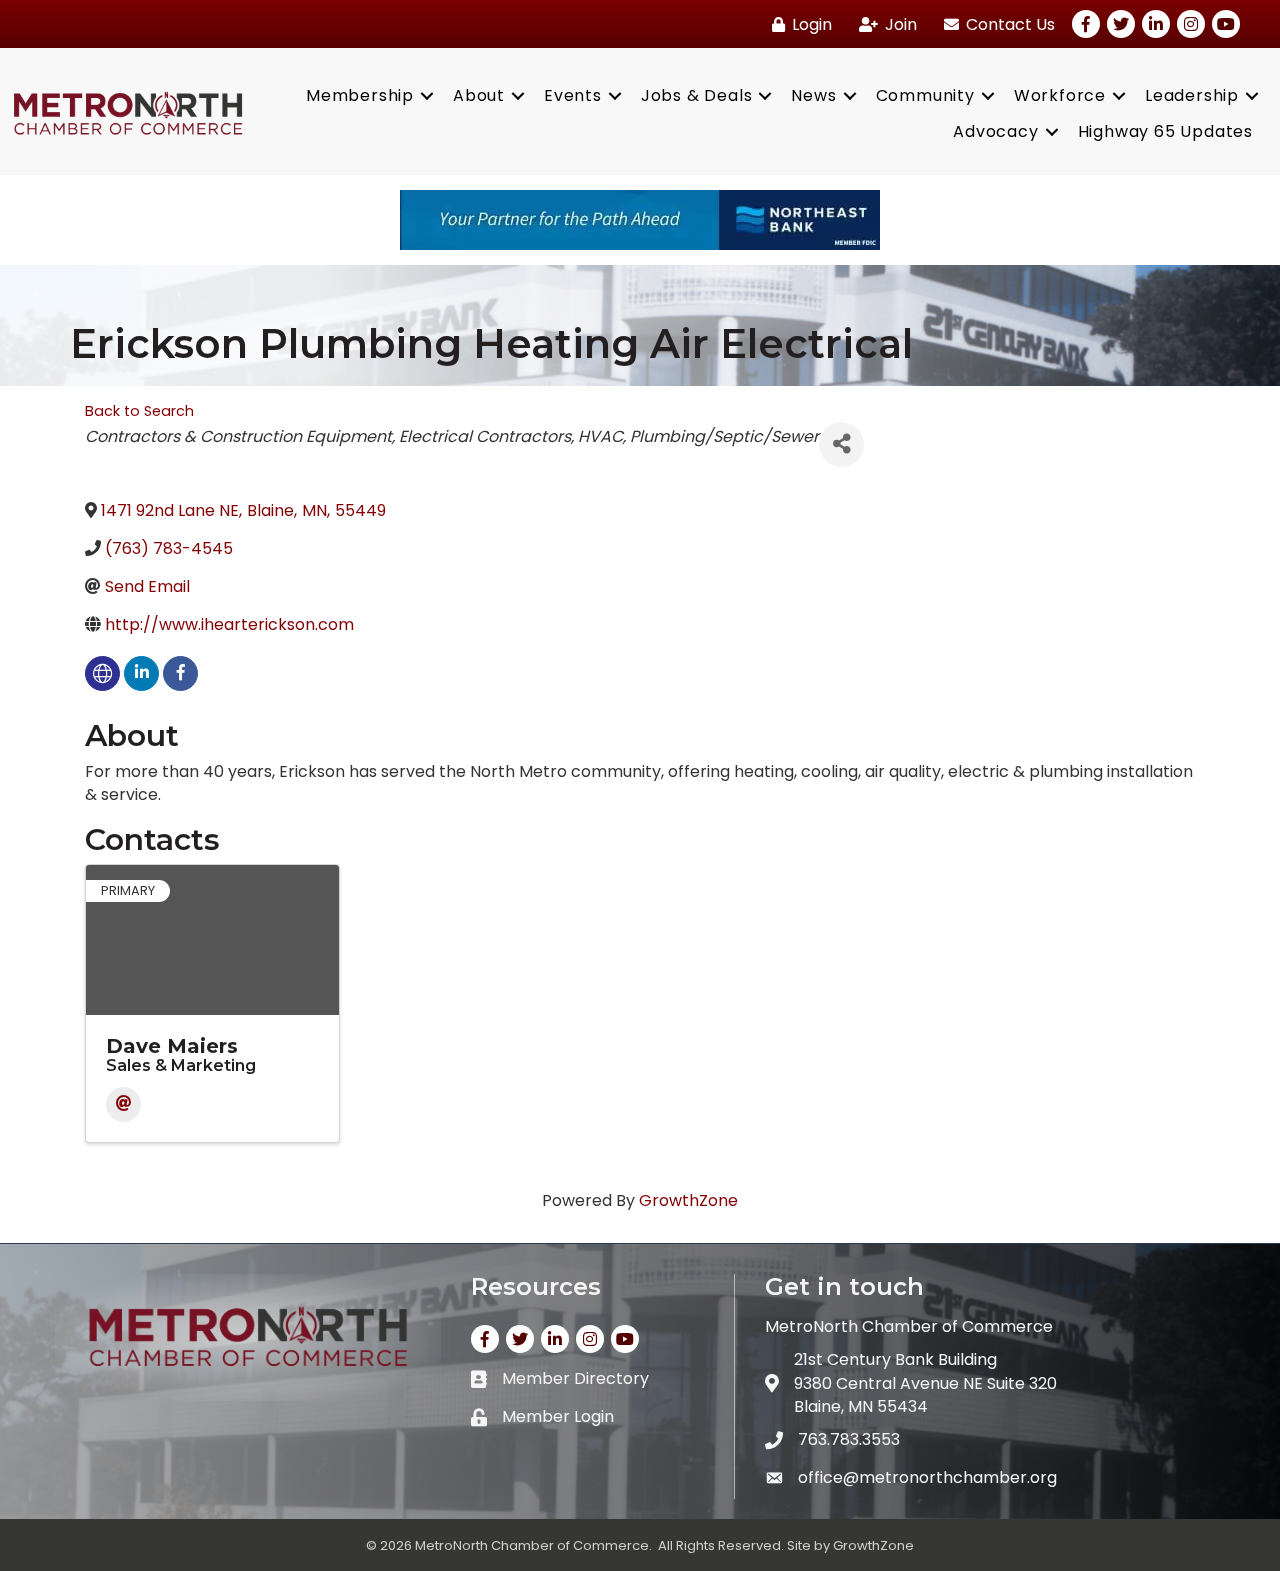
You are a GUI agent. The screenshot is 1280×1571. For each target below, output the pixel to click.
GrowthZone (688, 1200)
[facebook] (180, 673)
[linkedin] (141, 673)
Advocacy (995, 131)
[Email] (123, 1104)
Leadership (1192, 95)
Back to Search (139, 411)
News (813, 95)
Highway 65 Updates (1165, 131)
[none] (102, 673)
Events (573, 95)
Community (925, 95)
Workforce (1060, 95)
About (479, 95)
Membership (360, 95)
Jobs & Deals (697, 95)
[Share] (841, 444)
